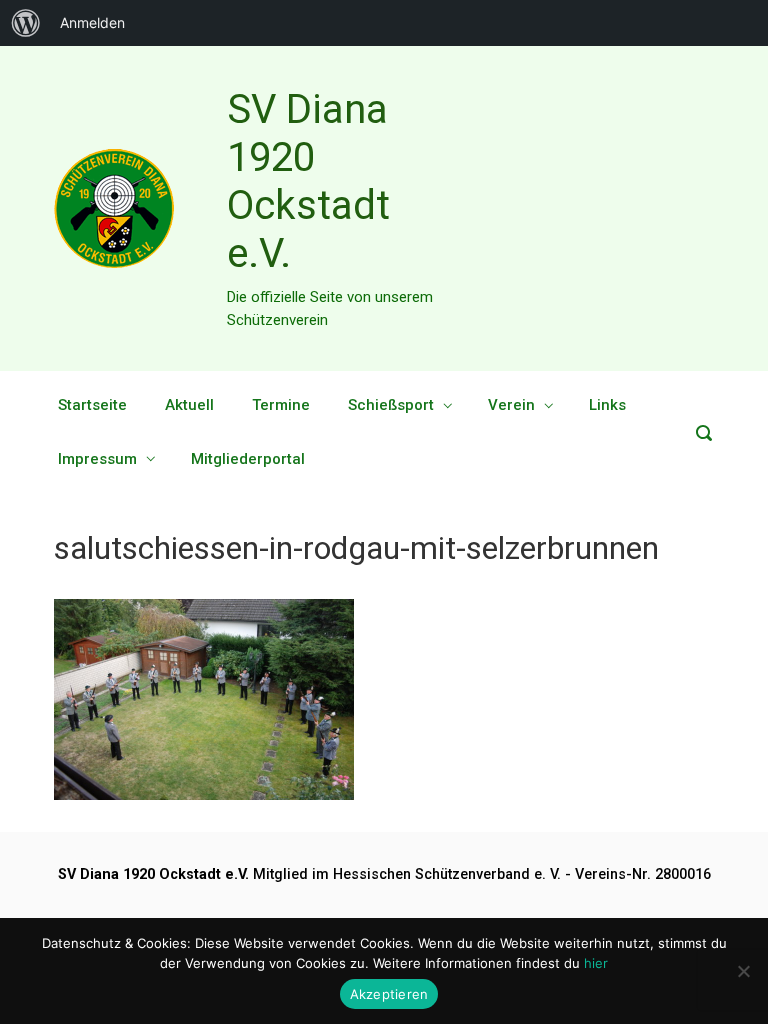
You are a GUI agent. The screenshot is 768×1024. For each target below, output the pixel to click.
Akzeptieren (389, 994)
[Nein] (743, 971)
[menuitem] (26, 23)
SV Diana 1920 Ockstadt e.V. (308, 181)
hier (596, 963)
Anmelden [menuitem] (92, 22)
